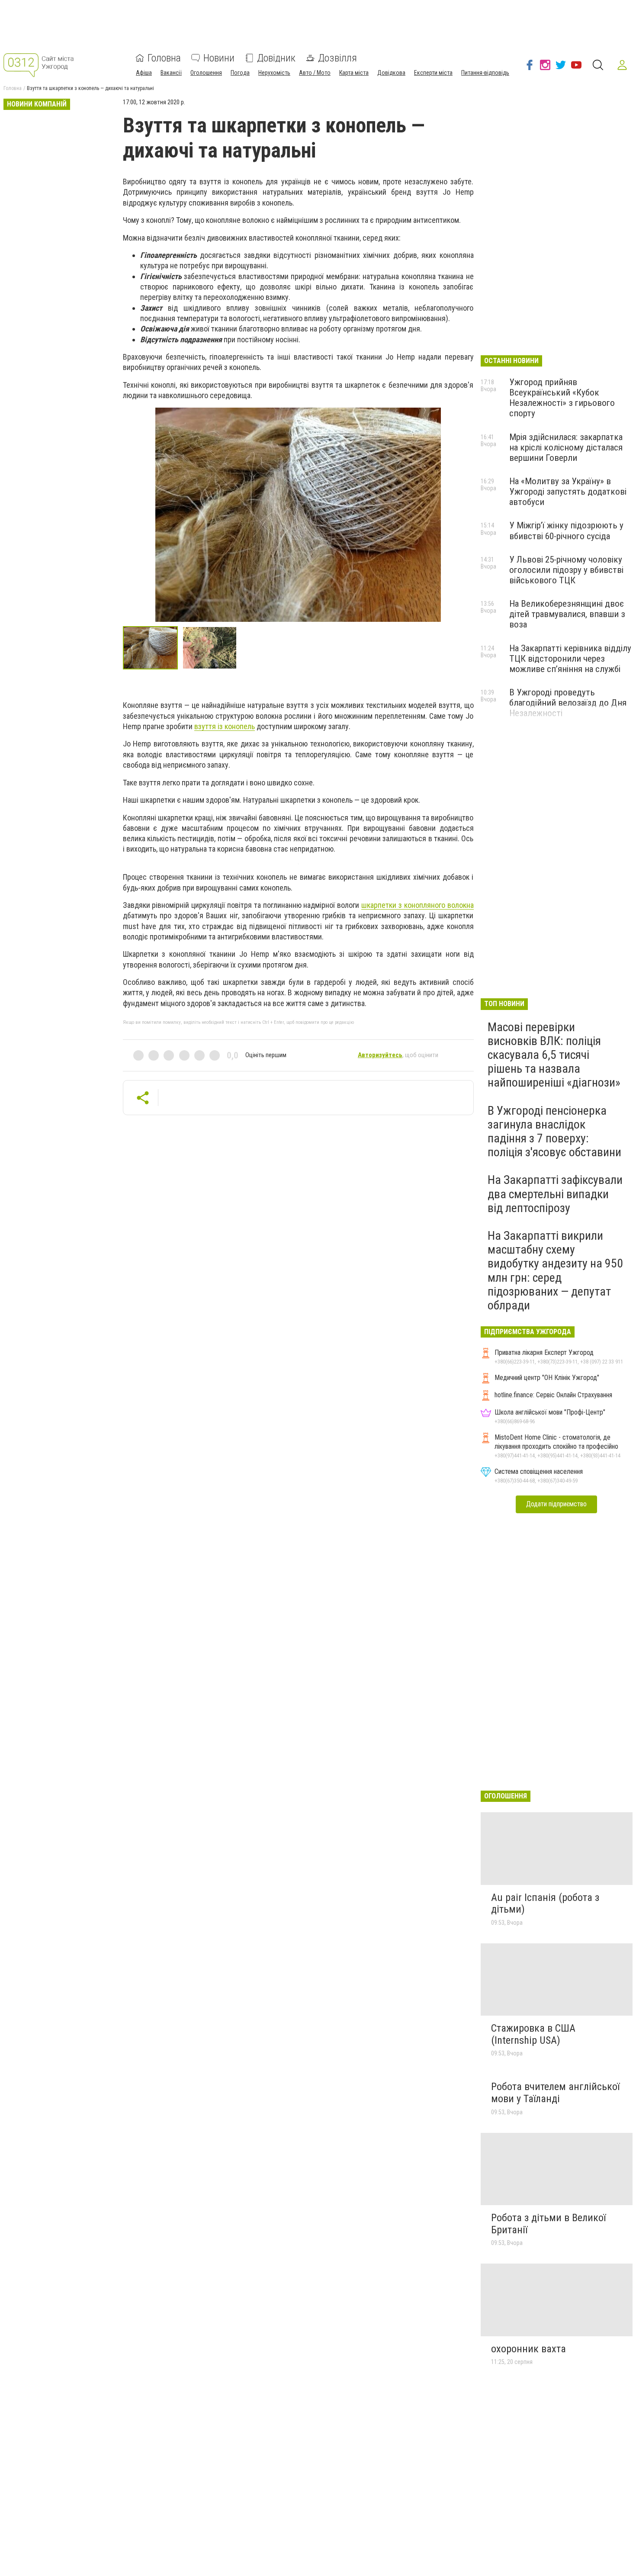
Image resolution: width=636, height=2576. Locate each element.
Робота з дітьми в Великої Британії (548, 2224)
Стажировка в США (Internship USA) (533, 2034)
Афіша (144, 73)
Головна (164, 58)
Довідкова (391, 73)
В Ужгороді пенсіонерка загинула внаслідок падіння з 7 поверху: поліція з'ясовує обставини (554, 1132)
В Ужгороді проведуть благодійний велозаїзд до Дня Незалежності (568, 703)
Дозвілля (337, 58)
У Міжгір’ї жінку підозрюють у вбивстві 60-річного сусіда (566, 531)
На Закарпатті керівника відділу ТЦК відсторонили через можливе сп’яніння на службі (570, 659)
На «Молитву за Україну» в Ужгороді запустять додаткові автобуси (568, 492)
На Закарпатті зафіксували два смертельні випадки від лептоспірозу (555, 1194)
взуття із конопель (225, 726)
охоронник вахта (528, 2349)
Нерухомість (274, 73)
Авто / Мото (315, 73)
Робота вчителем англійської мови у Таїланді (555, 2093)
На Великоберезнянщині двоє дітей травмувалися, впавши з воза (567, 614)
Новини (219, 58)
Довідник (276, 58)
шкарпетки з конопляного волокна (417, 905)
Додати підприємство (556, 1504)
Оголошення (206, 73)
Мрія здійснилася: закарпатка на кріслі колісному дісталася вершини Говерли (566, 447)
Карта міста (354, 73)
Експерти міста (433, 73)
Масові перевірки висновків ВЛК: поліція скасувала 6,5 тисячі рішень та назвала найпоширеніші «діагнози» (554, 1055)
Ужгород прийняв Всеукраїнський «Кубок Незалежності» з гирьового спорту (562, 398)
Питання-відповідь (485, 73)
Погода (240, 73)
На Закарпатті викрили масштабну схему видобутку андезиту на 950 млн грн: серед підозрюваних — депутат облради (555, 1270)
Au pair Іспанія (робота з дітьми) (545, 1904)
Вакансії (171, 73)
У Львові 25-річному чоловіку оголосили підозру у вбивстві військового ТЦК (566, 570)
